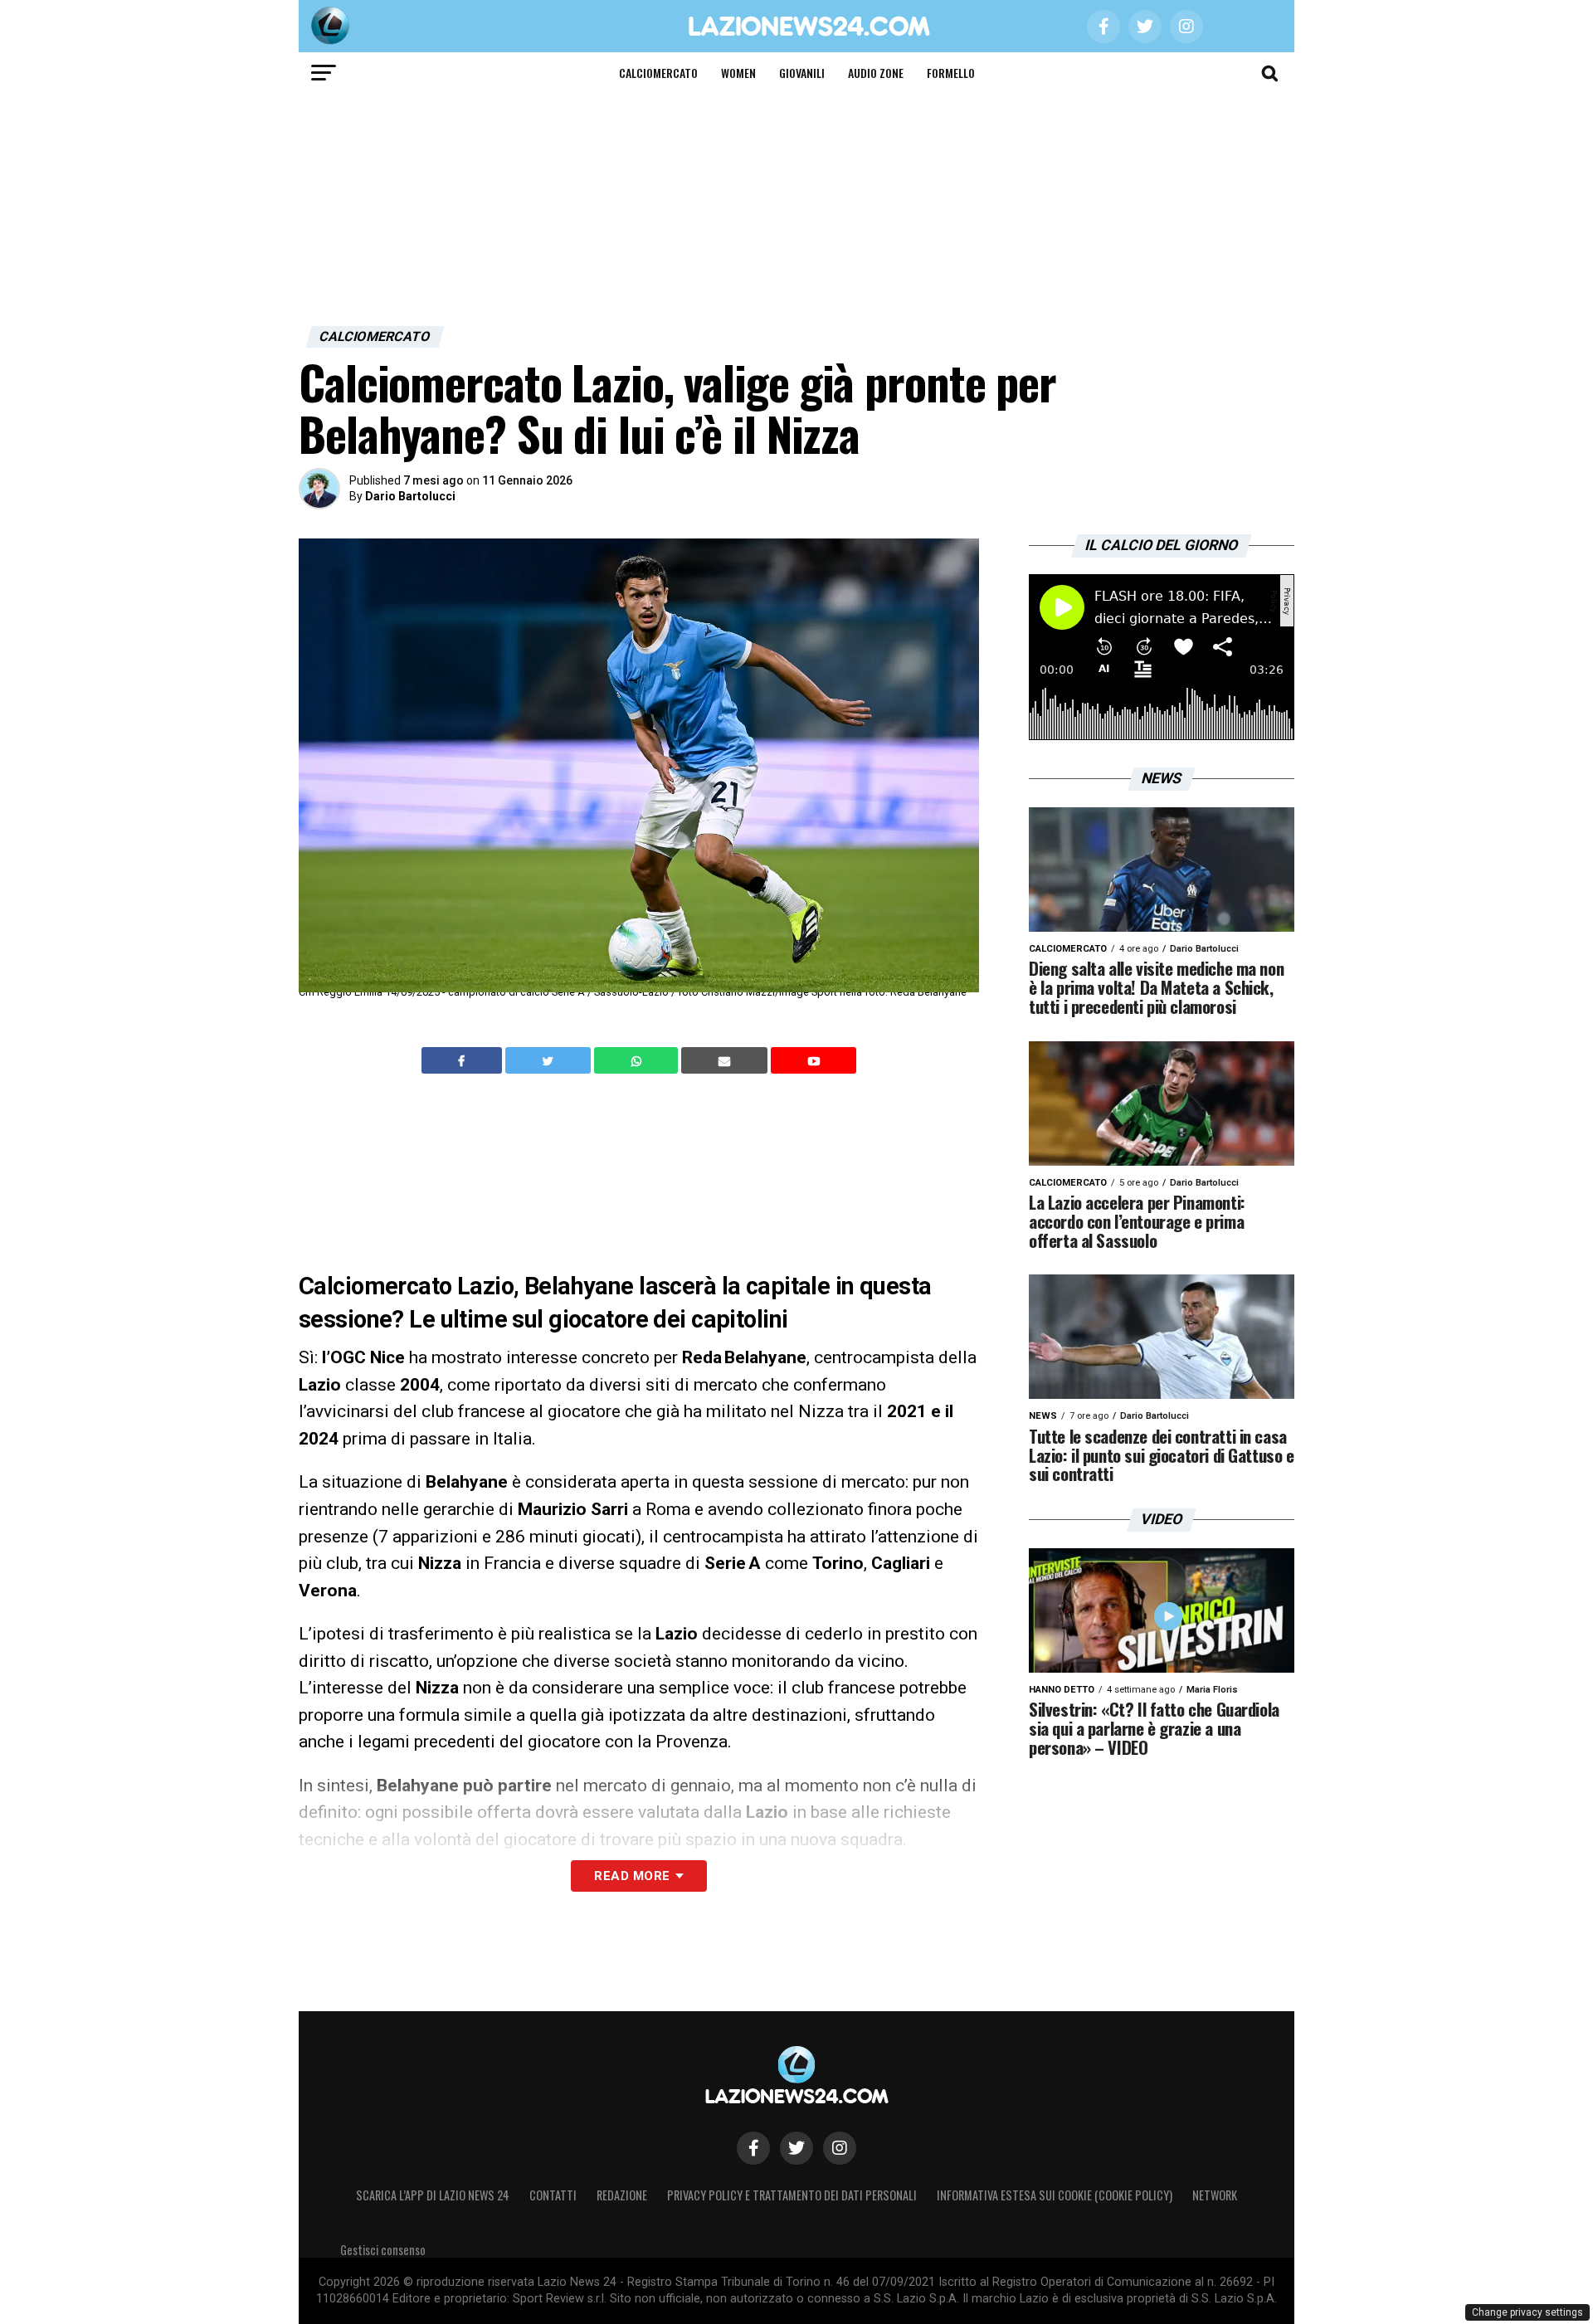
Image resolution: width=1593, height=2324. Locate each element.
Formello (951, 73)
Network (1215, 2195)
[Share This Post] (638, 1060)
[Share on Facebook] (464, 1060)
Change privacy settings (1527, 2312)
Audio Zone (876, 73)
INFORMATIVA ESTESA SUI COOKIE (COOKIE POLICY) (1055, 2195)
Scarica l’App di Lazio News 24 (433, 2195)
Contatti (553, 2195)
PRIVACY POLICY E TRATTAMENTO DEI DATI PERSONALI (792, 2195)
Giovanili (802, 73)
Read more (632, 1876)
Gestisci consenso (383, 2250)
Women (738, 73)
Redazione (622, 2195)
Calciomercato (658, 73)
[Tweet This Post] (550, 1060)
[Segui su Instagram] (840, 2148)
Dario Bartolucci (410, 496)
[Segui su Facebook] (753, 2148)
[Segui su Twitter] (796, 2148)
